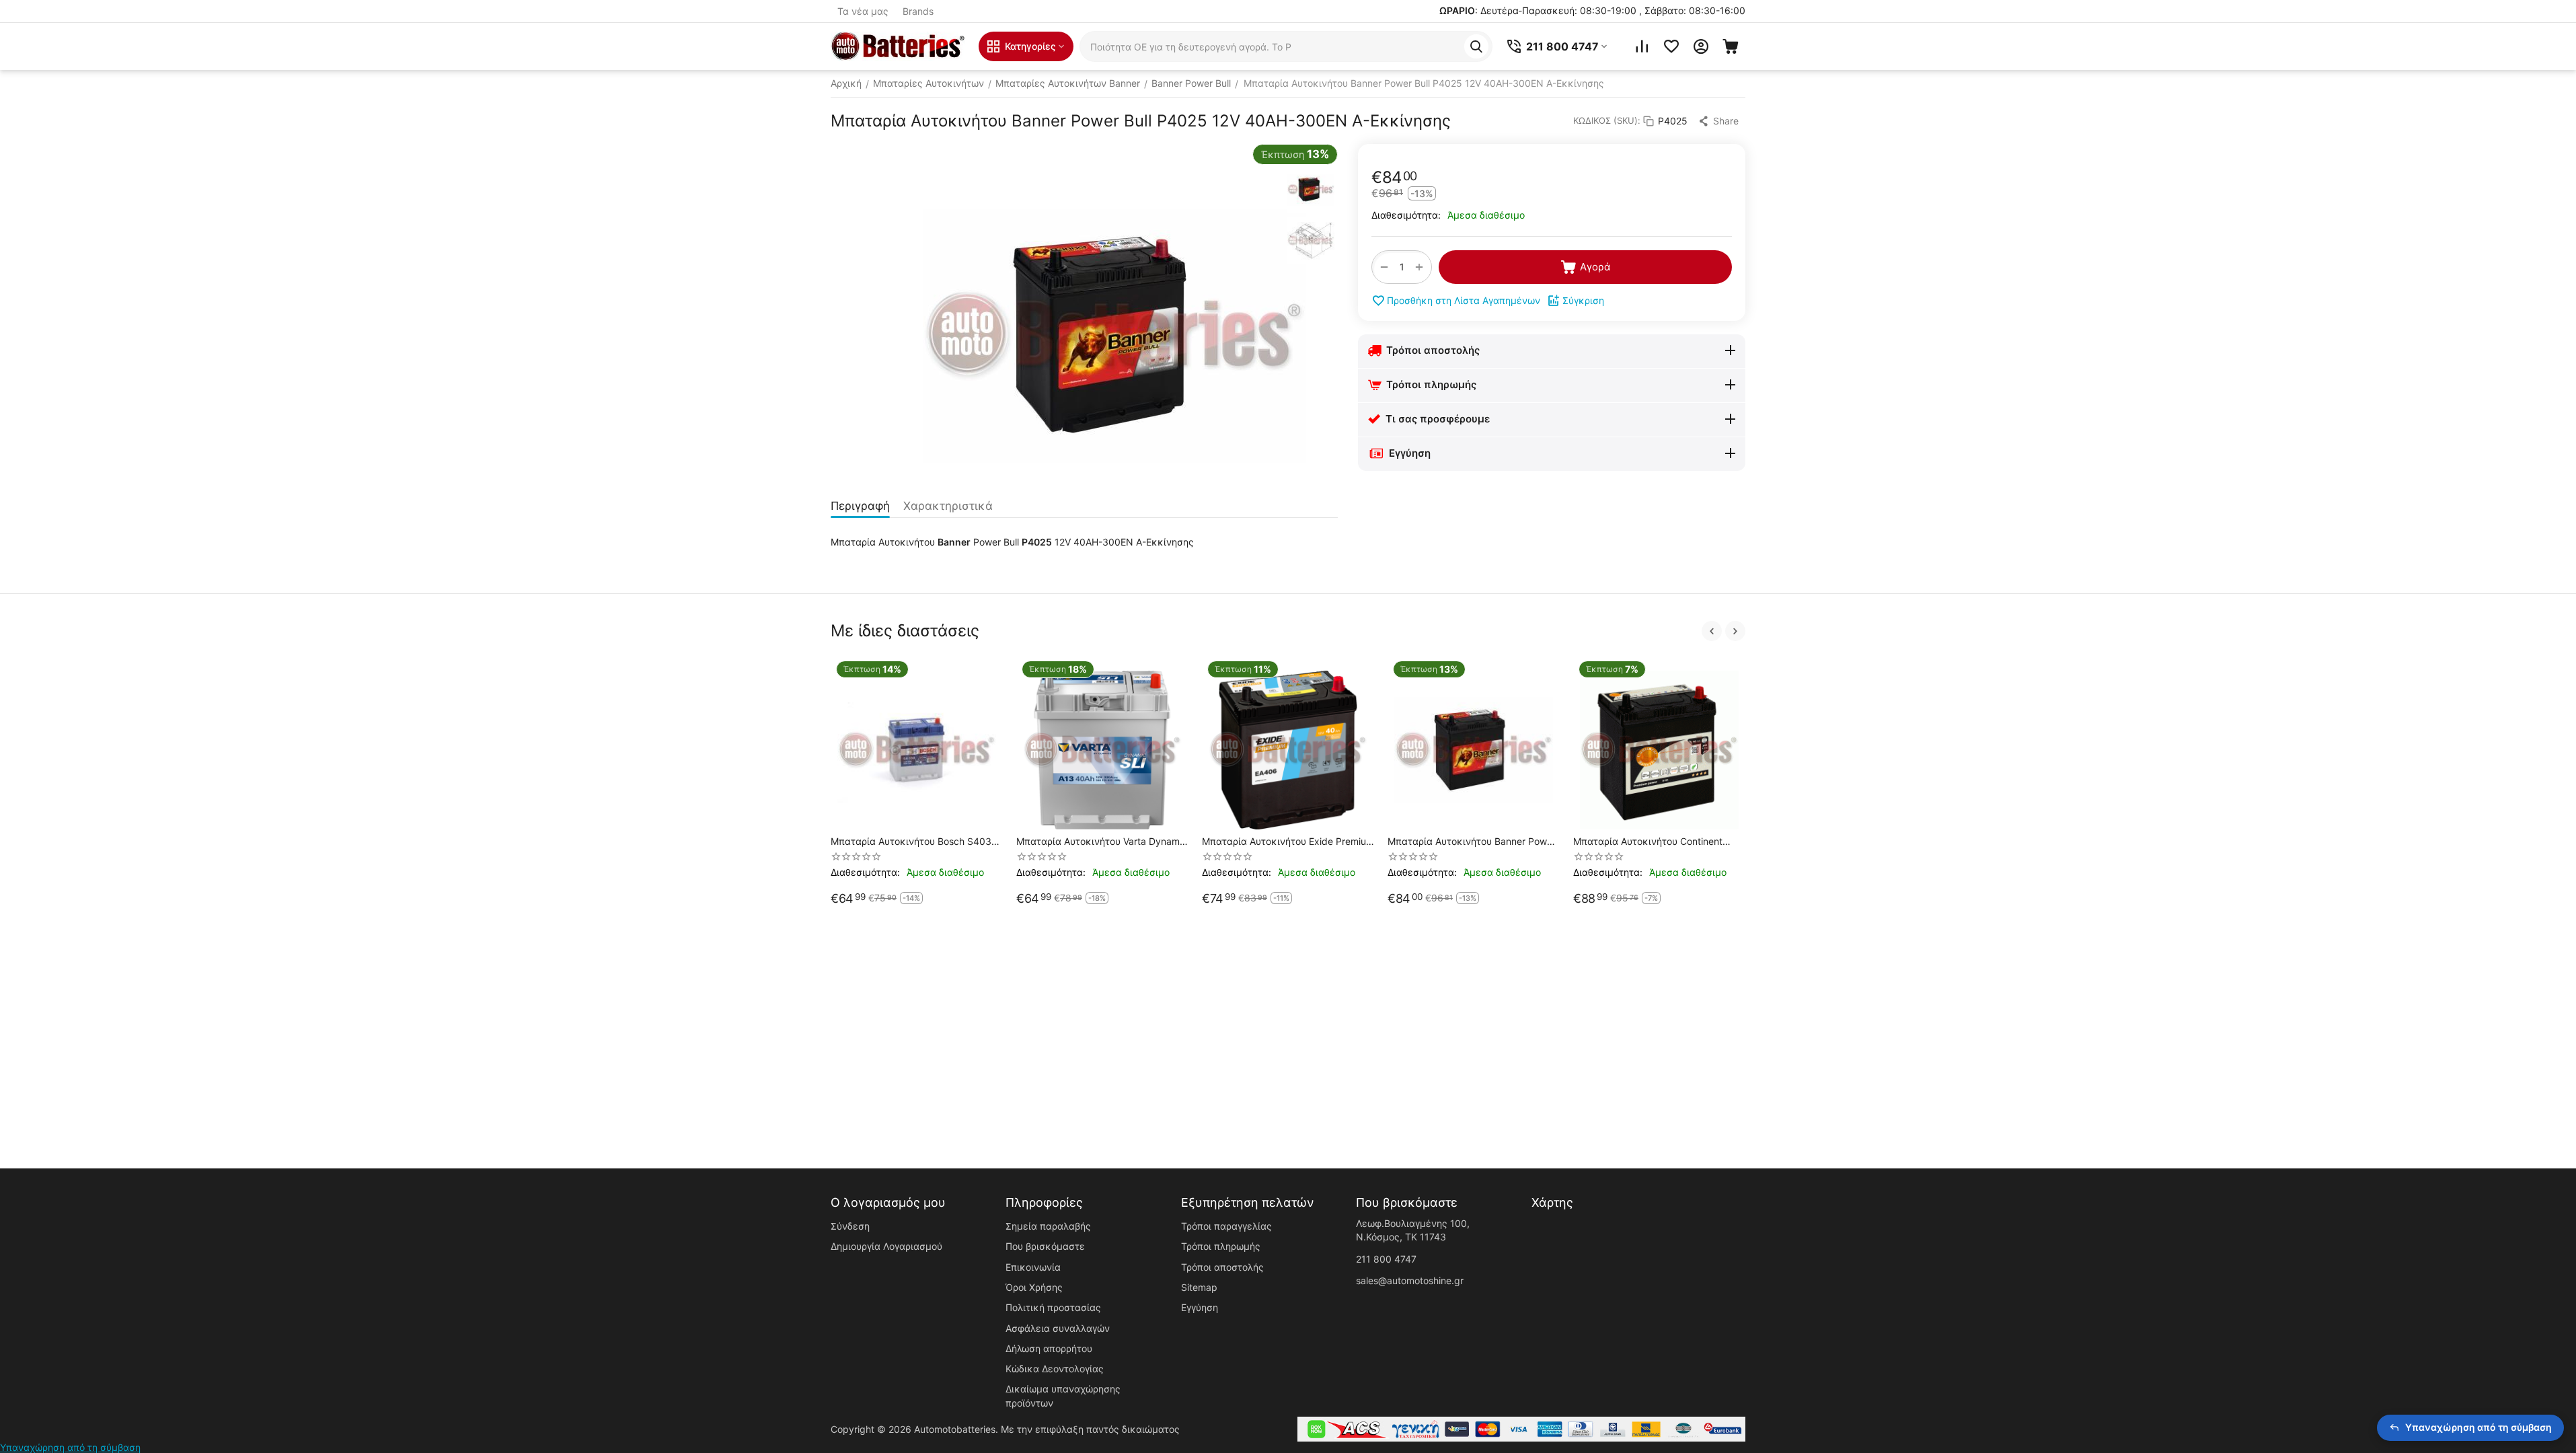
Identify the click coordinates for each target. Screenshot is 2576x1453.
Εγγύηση (1200, 1307)
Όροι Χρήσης (1034, 1287)
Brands (918, 11)
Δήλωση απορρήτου (1049, 1348)
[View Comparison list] (1642, 46)
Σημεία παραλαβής (1048, 1226)
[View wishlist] (1671, 46)
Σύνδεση (850, 1226)
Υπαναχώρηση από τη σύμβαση (70, 1447)
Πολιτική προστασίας (1053, 1307)
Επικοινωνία (1033, 1267)
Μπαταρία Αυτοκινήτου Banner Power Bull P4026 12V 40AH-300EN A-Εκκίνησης (1472, 842)
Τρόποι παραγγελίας (1226, 1226)
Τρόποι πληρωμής (1221, 1246)
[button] (1720, 121)
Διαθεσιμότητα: (1406, 215)
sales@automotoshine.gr (1410, 1280)
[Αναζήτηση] (1476, 46)
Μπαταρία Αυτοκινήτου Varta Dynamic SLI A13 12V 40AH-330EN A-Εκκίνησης (1102, 842)
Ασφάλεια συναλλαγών (1058, 1328)
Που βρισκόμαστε (1045, 1246)
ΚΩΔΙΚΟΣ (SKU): (1607, 120)
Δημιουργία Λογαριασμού (886, 1246)
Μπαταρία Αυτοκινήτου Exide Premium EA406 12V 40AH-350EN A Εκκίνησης (1288, 842)
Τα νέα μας (863, 11)
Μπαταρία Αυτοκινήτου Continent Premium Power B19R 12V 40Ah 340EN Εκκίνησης (1648, 842)
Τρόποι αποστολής (1222, 1267)
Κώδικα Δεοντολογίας (1055, 1369)
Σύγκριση (1583, 300)
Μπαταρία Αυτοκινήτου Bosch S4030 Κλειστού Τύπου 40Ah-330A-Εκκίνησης (914, 842)
